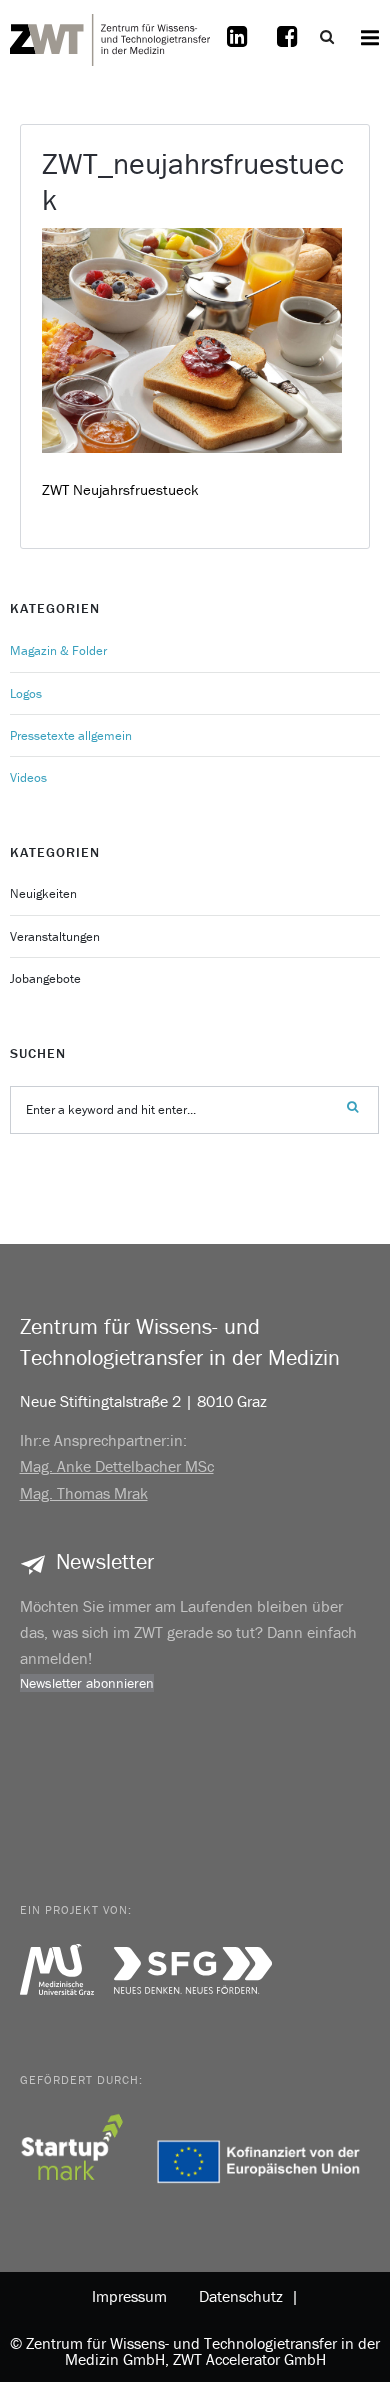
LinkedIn (238, 49)
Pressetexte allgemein (71, 735)
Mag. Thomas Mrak (84, 1493)
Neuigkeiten (43, 893)
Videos (28, 777)
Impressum (129, 2296)
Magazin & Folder (58, 650)
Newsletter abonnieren (87, 1683)
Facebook (288, 49)
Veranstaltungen (55, 936)
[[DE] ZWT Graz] (110, 37)
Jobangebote (45, 978)
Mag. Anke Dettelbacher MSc (117, 1466)
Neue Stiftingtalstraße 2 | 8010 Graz (143, 1401)
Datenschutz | (245, 2296)
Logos (26, 693)
